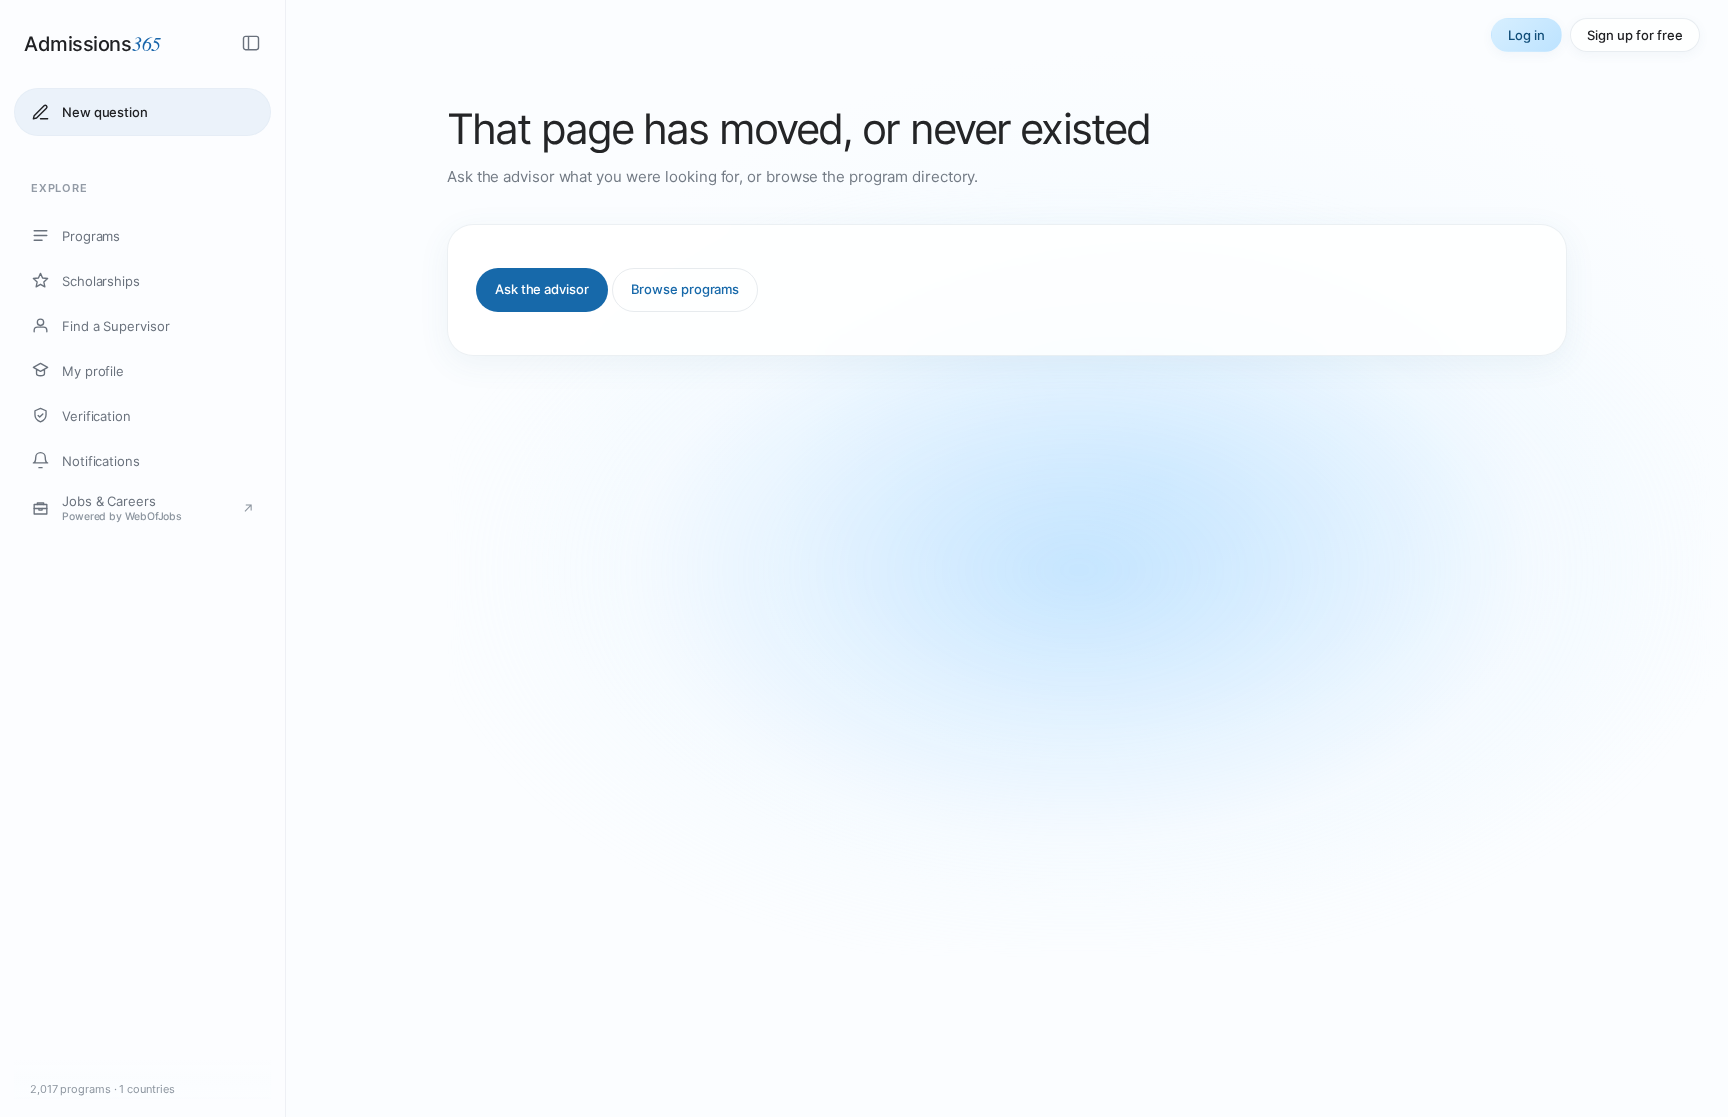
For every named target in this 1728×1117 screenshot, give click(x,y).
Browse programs (685, 289)
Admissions (92, 43)
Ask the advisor (542, 289)
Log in (1526, 35)
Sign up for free (1635, 35)
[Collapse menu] (251, 43)
